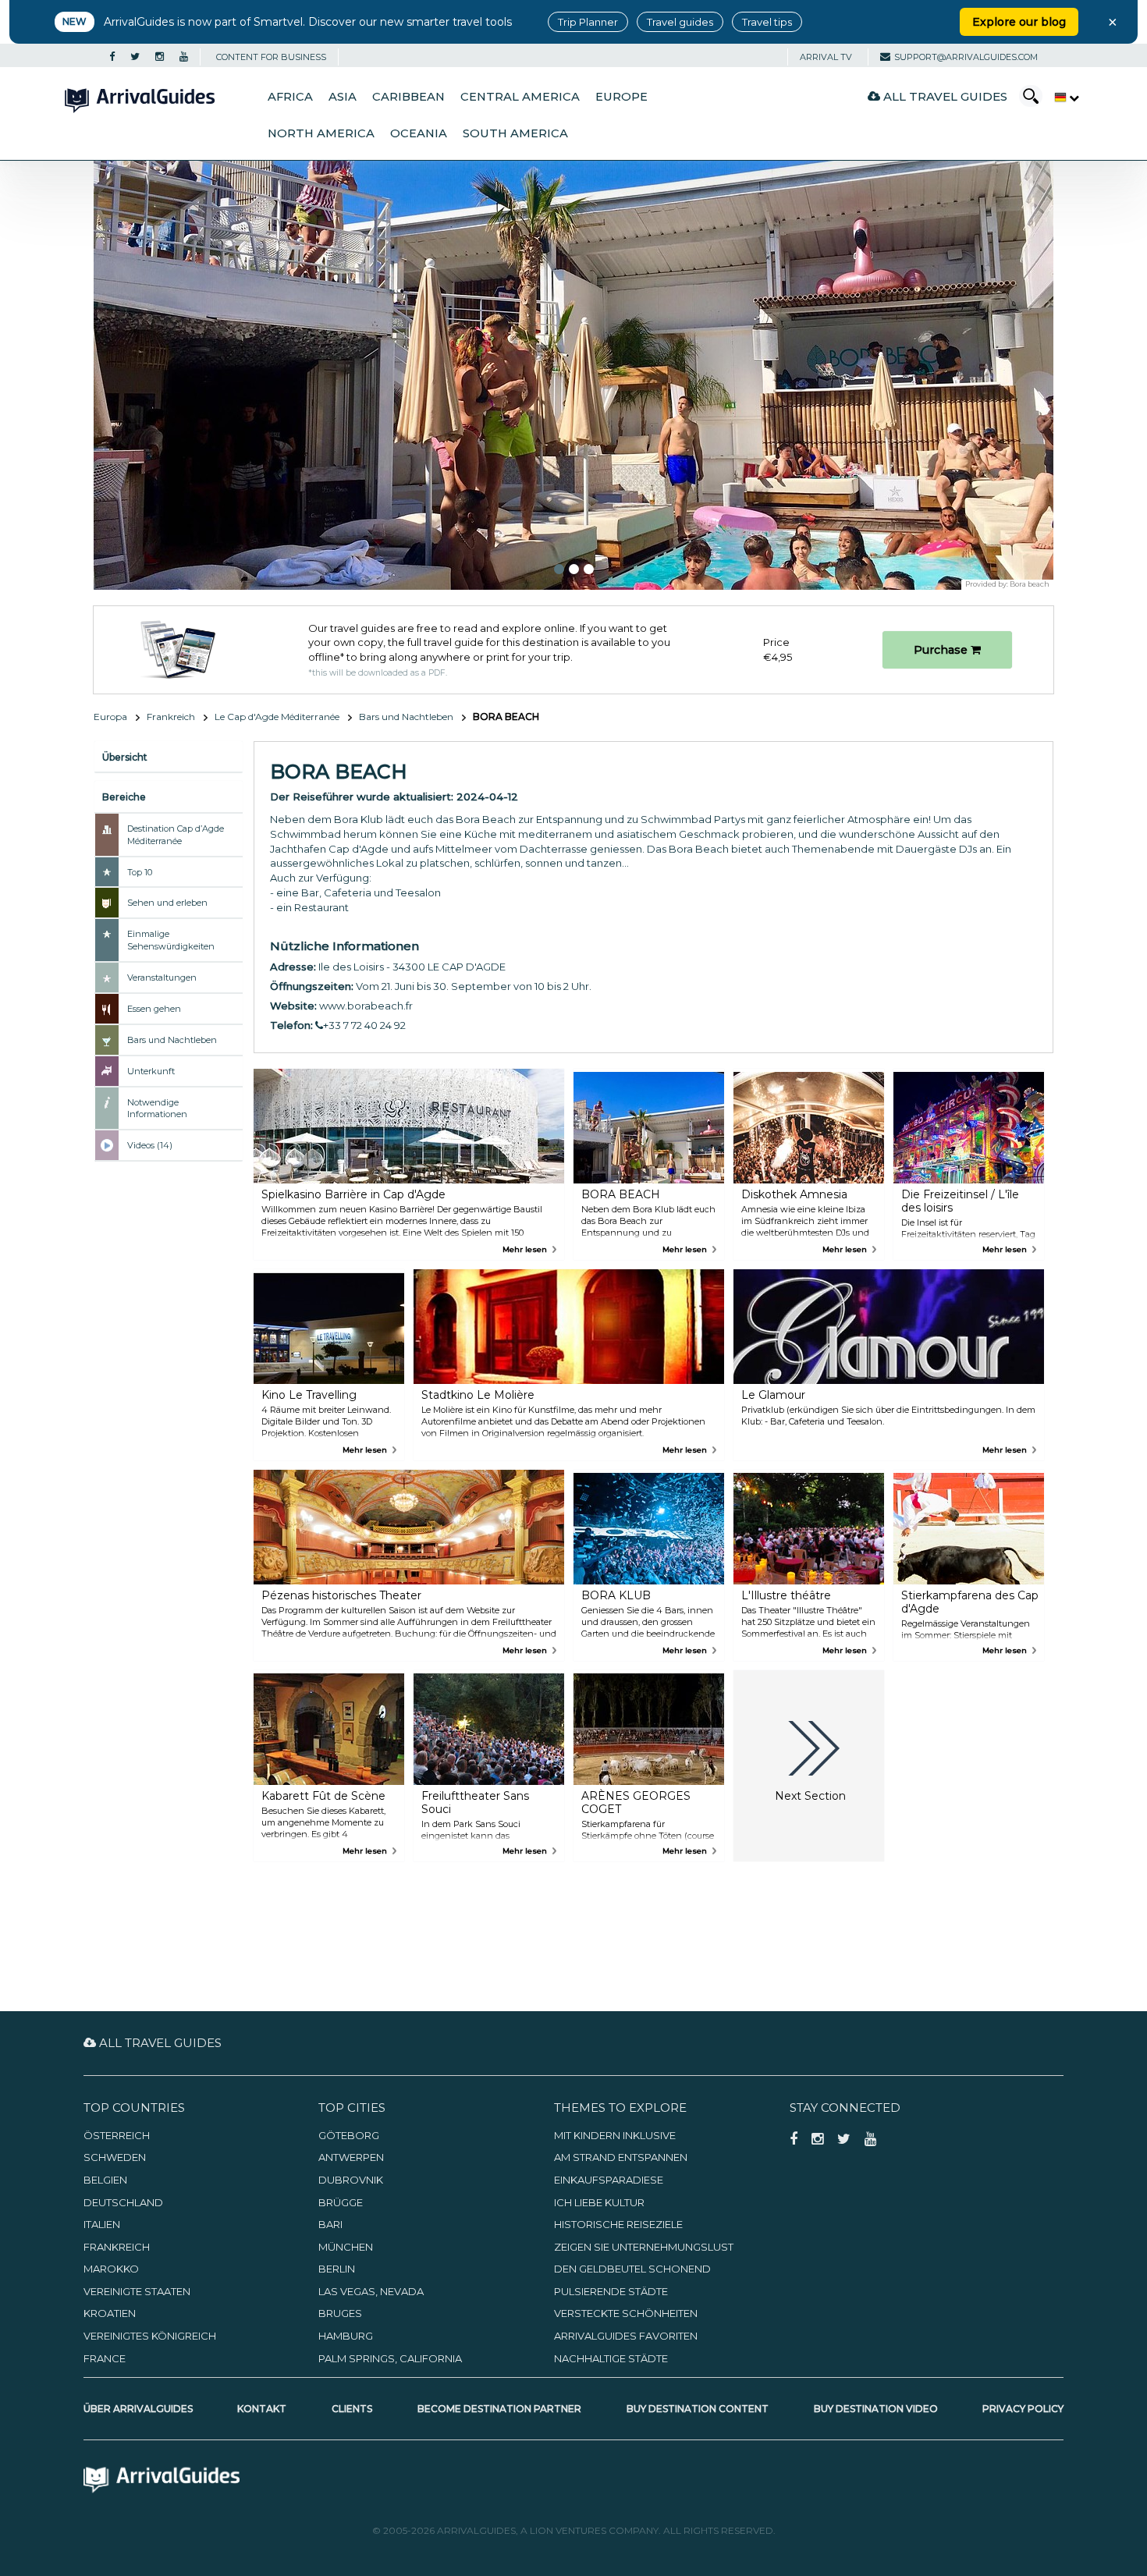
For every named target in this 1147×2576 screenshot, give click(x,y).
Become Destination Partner (499, 2409)
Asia (343, 97)
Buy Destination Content (698, 2409)
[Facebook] (112, 57)
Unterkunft (151, 1071)
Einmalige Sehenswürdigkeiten (171, 940)
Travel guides (680, 22)
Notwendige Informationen (157, 1109)
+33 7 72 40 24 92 (364, 1025)
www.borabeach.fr (366, 1006)
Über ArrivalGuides (138, 2409)
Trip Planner (588, 22)
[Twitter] (135, 57)
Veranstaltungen (162, 978)
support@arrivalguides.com (966, 57)
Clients (352, 2409)
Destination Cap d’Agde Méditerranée (176, 835)
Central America (520, 97)
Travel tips (767, 22)
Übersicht (125, 757)
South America (515, 133)
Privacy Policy (1023, 2409)
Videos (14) (150, 1145)
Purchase (942, 650)
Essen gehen (154, 1009)
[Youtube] (184, 57)
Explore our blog (1019, 22)
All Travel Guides (944, 96)
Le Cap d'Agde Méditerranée (277, 717)
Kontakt (262, 2409)
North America (321, 133)
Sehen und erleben (167, 903)
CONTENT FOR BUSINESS (271, 57)
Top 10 (140, 872)
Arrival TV (826, 57)
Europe (621, 97)
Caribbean (408, 97)
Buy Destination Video (876, 2409)
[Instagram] (160, 57)
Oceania (419, 133)
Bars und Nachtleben (406, 717)
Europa (110, 717)
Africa (290, 97)
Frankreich (171, 717)
